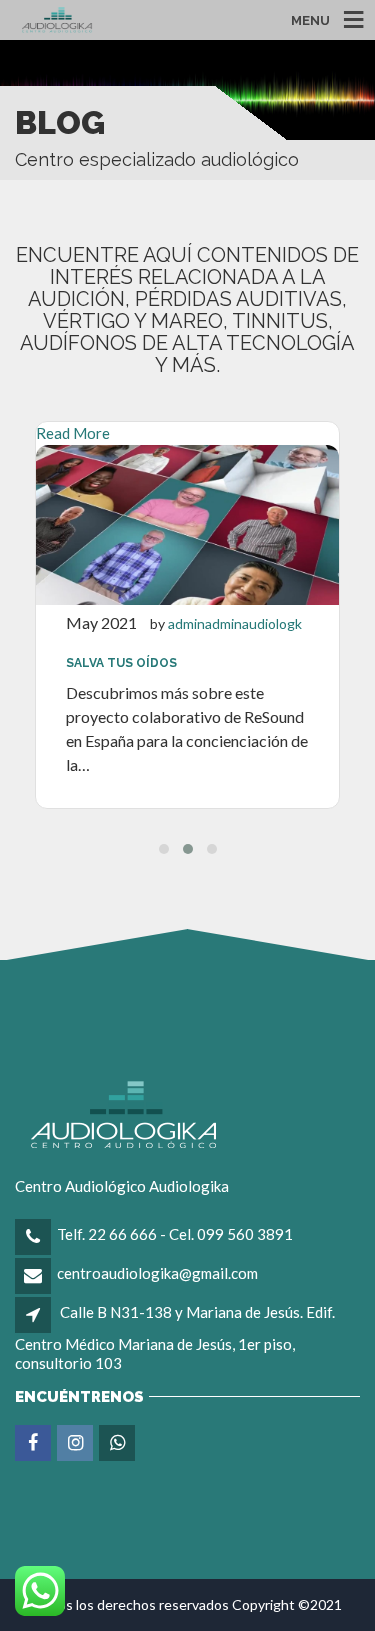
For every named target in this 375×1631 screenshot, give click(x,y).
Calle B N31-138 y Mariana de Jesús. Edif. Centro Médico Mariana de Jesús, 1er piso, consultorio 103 (175, 1337)
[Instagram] (76, 1443)
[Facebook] (34, 1443)
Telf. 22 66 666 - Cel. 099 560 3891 (175, 1234)
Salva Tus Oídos (121, 663)
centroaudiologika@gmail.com (157, 1273)
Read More (73, 433)
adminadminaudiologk (235, 623)
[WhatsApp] (118, 1443)
